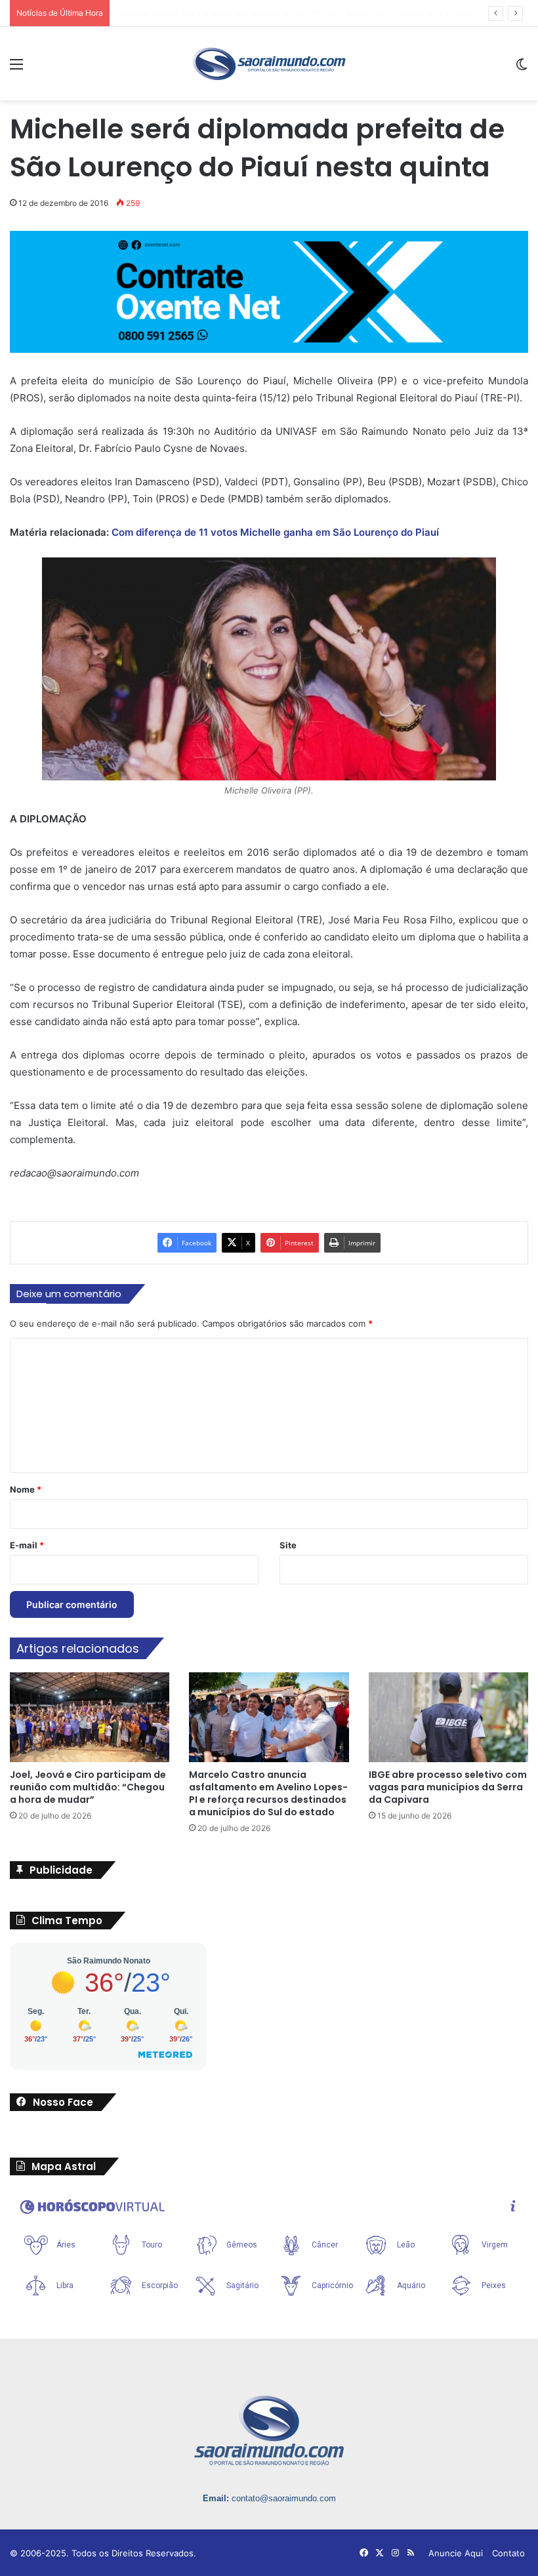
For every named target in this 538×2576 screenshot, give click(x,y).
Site (288, 1545)
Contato (508, 2553)
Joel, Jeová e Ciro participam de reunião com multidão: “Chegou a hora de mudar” (88, 1787)
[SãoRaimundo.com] (269, 64)
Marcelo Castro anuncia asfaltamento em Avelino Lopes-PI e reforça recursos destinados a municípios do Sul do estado (268, 1793)
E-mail (27, 1545)
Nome (26, 1489)
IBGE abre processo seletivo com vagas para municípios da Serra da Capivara (448, 1787)
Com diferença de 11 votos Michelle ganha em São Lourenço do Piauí (275, 532)
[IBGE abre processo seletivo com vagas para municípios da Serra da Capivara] (448, 1717)
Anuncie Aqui (456, 2553)
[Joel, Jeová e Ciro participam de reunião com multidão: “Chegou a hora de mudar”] (90, 1717)
